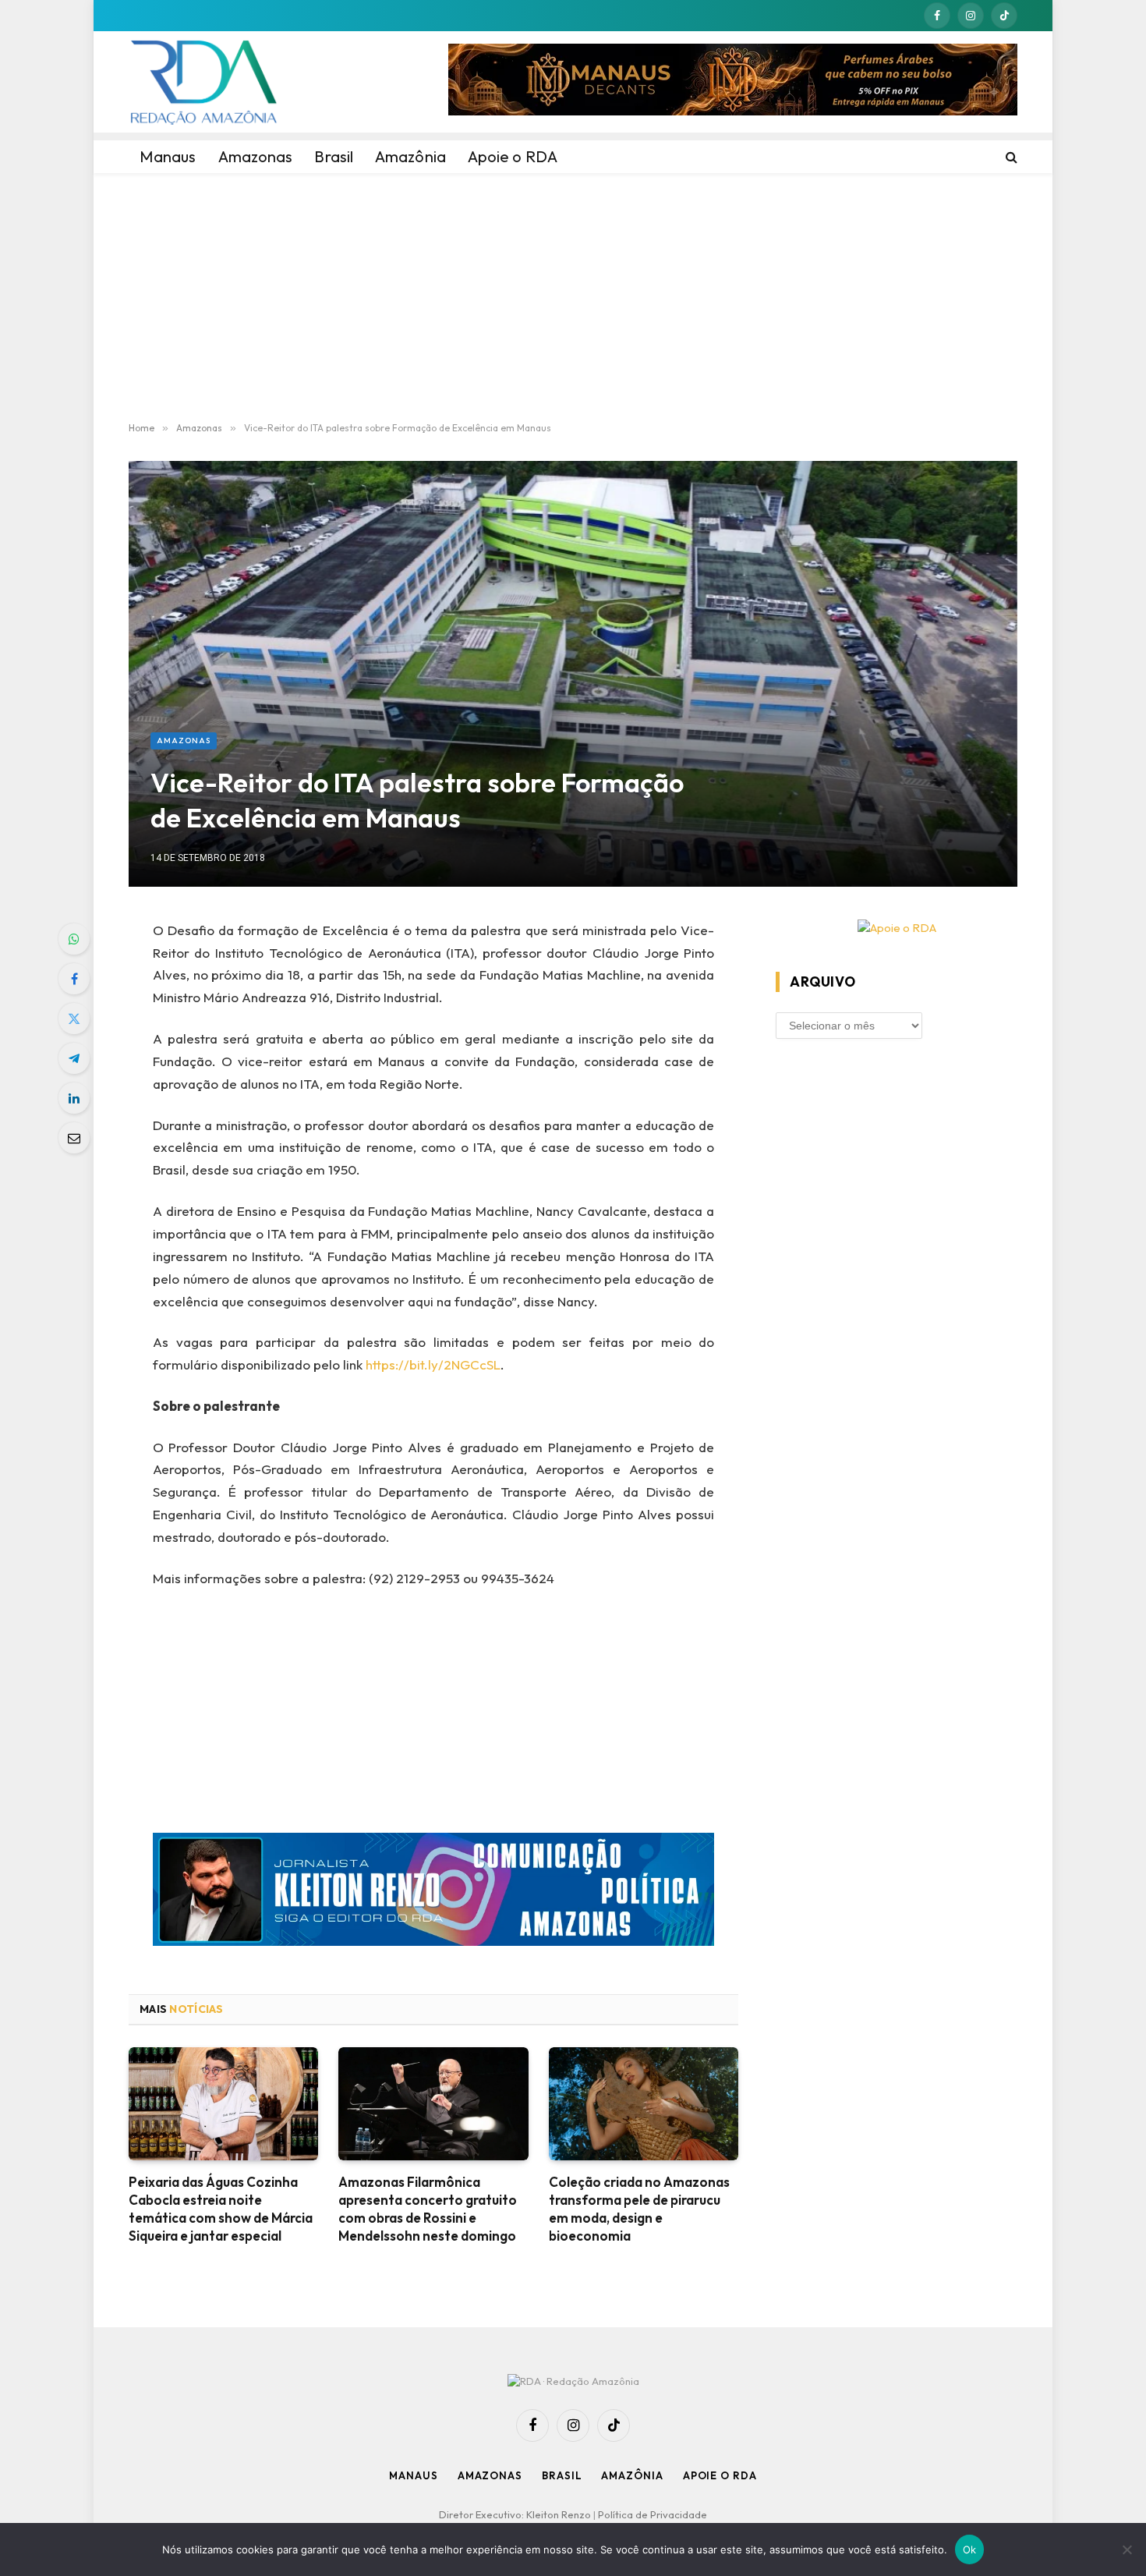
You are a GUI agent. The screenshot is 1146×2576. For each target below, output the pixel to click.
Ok (970, 2549)
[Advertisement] (573, 298)
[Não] (1127, 2549)
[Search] (1010, 157)
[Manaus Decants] (733, 82)
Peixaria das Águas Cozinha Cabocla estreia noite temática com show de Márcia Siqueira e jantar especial (221, 2209)
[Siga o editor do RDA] (434, 1892)
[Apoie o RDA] (897, 928)
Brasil (562, 2475)
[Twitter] (74, 1019)
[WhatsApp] (74, 939)
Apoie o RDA (720, 2475)
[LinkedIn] (74, 1098)
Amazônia (632, 2475)
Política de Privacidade (653, 2514)
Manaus (413, 2475)
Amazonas (184, 741)
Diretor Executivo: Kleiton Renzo (516, 2514)
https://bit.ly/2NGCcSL (433, 1364)
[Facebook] (74, 979)
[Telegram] (74, 1058)
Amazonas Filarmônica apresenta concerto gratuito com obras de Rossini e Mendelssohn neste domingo (428, 2209)
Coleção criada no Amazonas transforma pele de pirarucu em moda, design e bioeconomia (639, 2209)
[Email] (74, 1138)
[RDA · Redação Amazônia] (203, 82)
